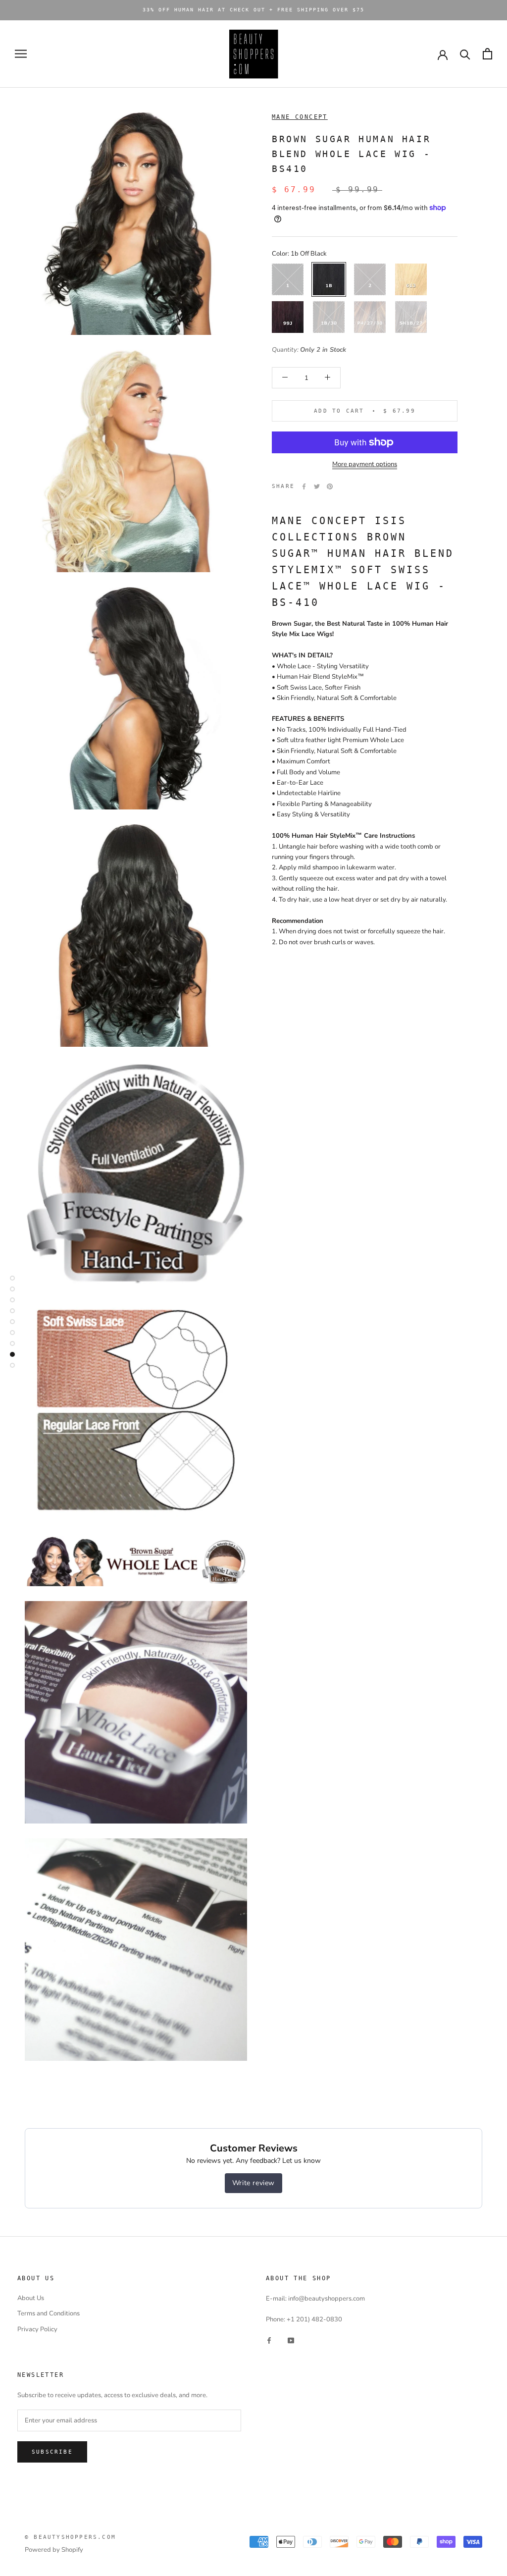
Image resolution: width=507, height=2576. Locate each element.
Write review (253, 2183)
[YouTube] (291, 2340)
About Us (31, 2298)
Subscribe (52, 2452)
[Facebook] (304, 486)
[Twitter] (317, 486)
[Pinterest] (330, 486)
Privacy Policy (37, 2329)
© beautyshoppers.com (70, 2537)
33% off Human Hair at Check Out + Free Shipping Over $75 (253, 10)
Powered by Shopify (54, 2550)
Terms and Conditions (49, 2313)
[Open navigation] (21, 54)
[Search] (465, 54)
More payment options (365, 464)
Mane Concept (300, 117)
